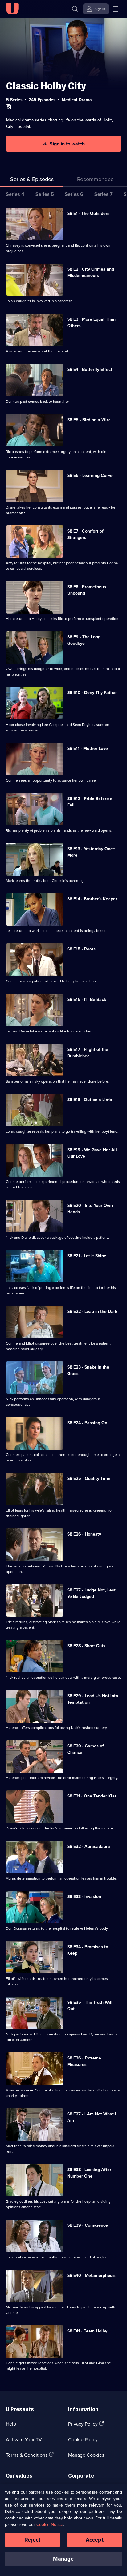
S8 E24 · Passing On (87, 1423)
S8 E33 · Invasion (84, 1896)
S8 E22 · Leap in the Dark (92, 1311)
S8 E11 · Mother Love (88, 748)
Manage (63, 2559)
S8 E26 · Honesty (84, 1534)
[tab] (95, 180)
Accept (95, 2540)
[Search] (75, 9)
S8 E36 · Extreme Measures (84, 2061)
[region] (63, 2530)
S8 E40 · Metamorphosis (91, 2275)
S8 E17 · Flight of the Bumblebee (88, 1053)
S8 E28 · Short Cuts (86, 1646)
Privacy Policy (83, 2424)
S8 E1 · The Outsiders (88, 213)
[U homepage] (12, 9)
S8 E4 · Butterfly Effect (90, 369)
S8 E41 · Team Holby (87, 2331)
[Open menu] (116, 9)
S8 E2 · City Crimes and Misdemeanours (91, 272)
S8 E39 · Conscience (88, 2225)
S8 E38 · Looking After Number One (89, 2173)
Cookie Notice (50, 2524)
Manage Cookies (86, 2455)
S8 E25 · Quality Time (89, 1478)
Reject (32, 2540)
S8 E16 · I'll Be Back (87, 999)
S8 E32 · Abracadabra (89, 1846)
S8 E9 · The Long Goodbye (84, 640)
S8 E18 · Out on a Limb (90, 1100)
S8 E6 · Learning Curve (90, 475)
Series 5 (45, 194)
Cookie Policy (83, 2439)
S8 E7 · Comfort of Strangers (85, 534)
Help (11, 2424)
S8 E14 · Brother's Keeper (92, 899)
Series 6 (74, 194)
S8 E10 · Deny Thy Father (92, 692)
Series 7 (103, 194)
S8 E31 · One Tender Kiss (92, 1796)
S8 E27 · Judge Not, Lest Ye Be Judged (91, 1593)
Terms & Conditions (27, 2455)
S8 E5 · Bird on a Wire (89, 420)
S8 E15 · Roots (81, 949)
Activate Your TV (24, 2439)
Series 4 (15, 194)
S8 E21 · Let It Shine (87, 1256)
